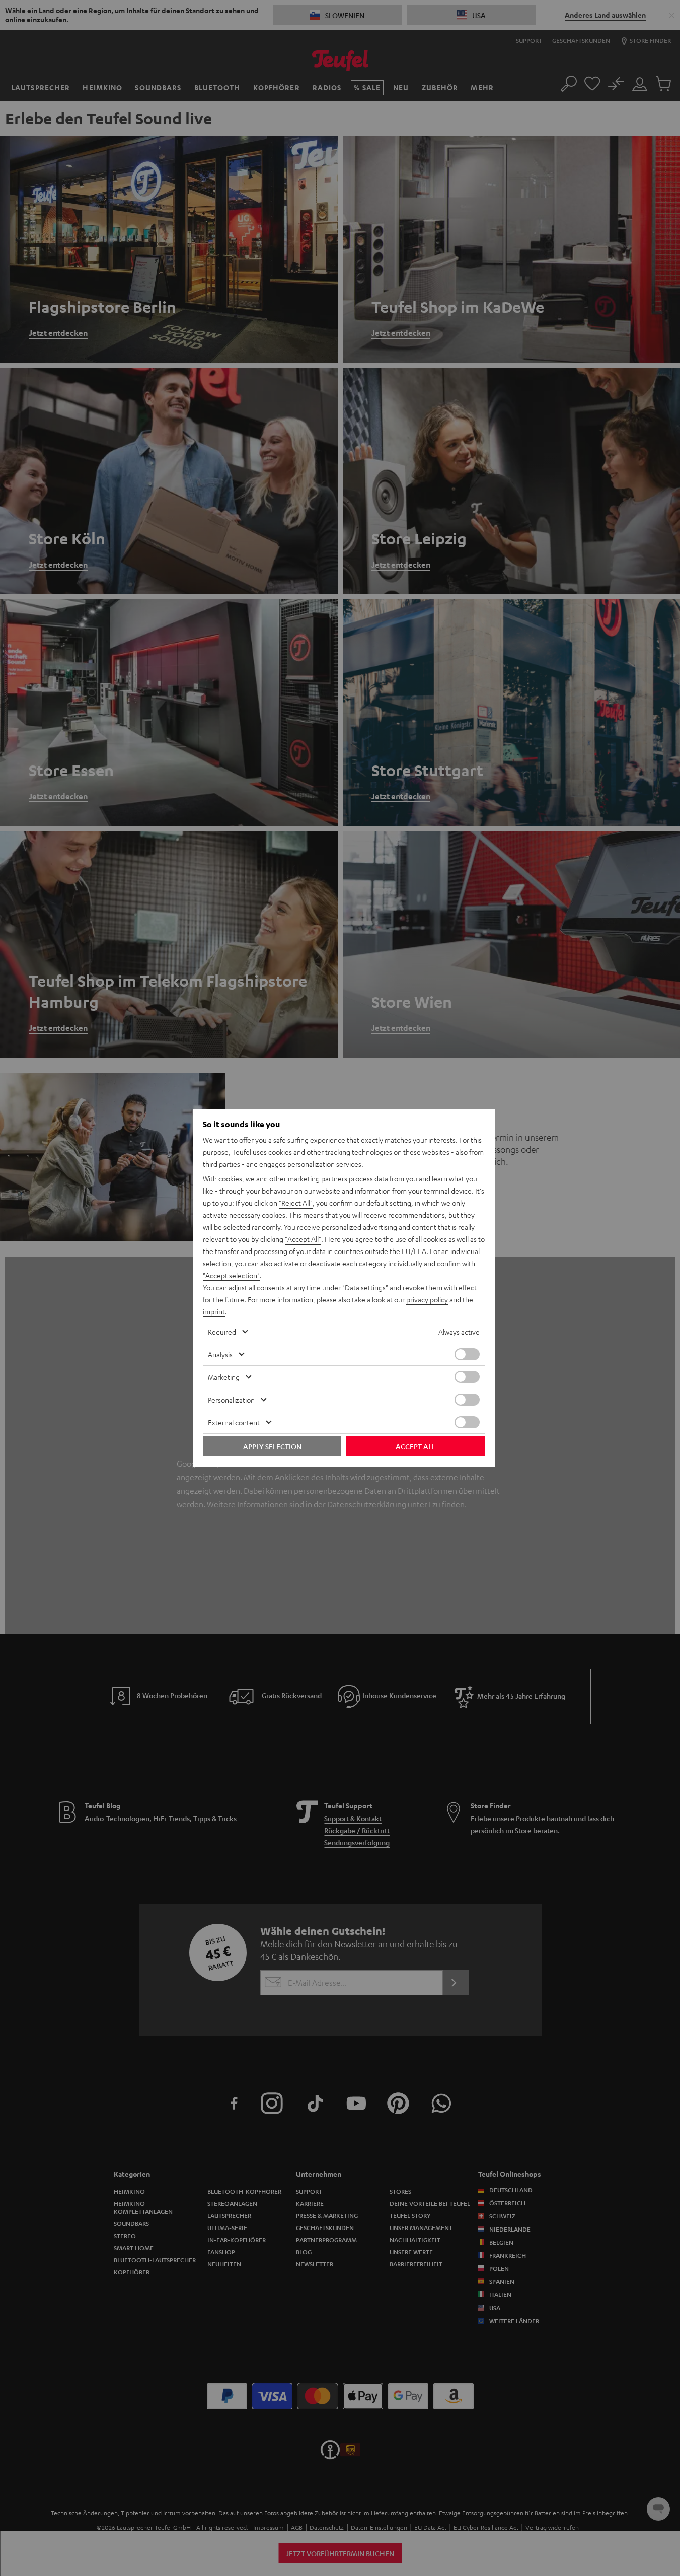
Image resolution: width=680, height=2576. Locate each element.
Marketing (224, 1377)
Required (222, 1332)
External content (234, 1422)
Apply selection (272, 1446)
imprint (214, 1311)
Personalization (231, 1400)
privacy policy (427, 1299)
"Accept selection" (231, 1275)
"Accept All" (303, 1239)
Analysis (220, 1354)
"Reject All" (296, 1203)
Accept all (415, 1446)
